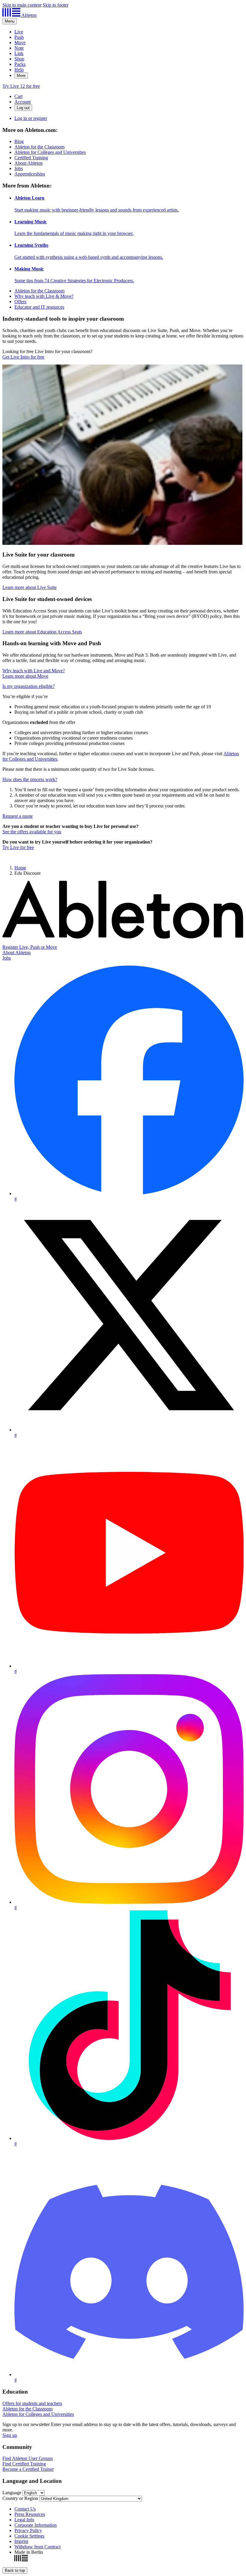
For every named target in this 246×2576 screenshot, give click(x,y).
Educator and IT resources (39, 307)
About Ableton (28, 163)
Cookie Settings (29, 2536)
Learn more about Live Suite (30, 587)
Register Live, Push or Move (30, 947)
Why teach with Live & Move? (44, 296)
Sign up (10, 2435)
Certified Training (31, 158)
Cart (18, 96)
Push (19, 37)
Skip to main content (22, 5)
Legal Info (24, 2520)
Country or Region (20, 2498)
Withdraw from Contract (37, 2547)
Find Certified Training (24, 2464)
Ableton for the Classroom (39, 147)
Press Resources (30, 2514)
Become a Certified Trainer (28, 2469)
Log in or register (31, 118)
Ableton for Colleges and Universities (50, 152)
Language (12, 2493)
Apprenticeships (30, 174)
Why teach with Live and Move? (34, 671)
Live (19, 32)
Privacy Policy (28, 2530)
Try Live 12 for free (21, 86)
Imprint (21, 2541)
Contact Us (25, 2509)
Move (20, 43)
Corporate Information (36, 2525)
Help (19, 70)
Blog (19, 141)
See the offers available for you (32, 832)
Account (22, 102)
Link (19, 53)
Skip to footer (55, 5)
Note (19, 48)
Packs (20, 64)
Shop (19, 59)
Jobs (19, 168)
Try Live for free (18, 847)
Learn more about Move (25, 676)
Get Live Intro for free (23, 357)
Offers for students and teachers (32, 2403)
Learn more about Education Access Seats (42, 632)
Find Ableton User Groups (28, 2458)
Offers (20, 302)
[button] (28, 686)
